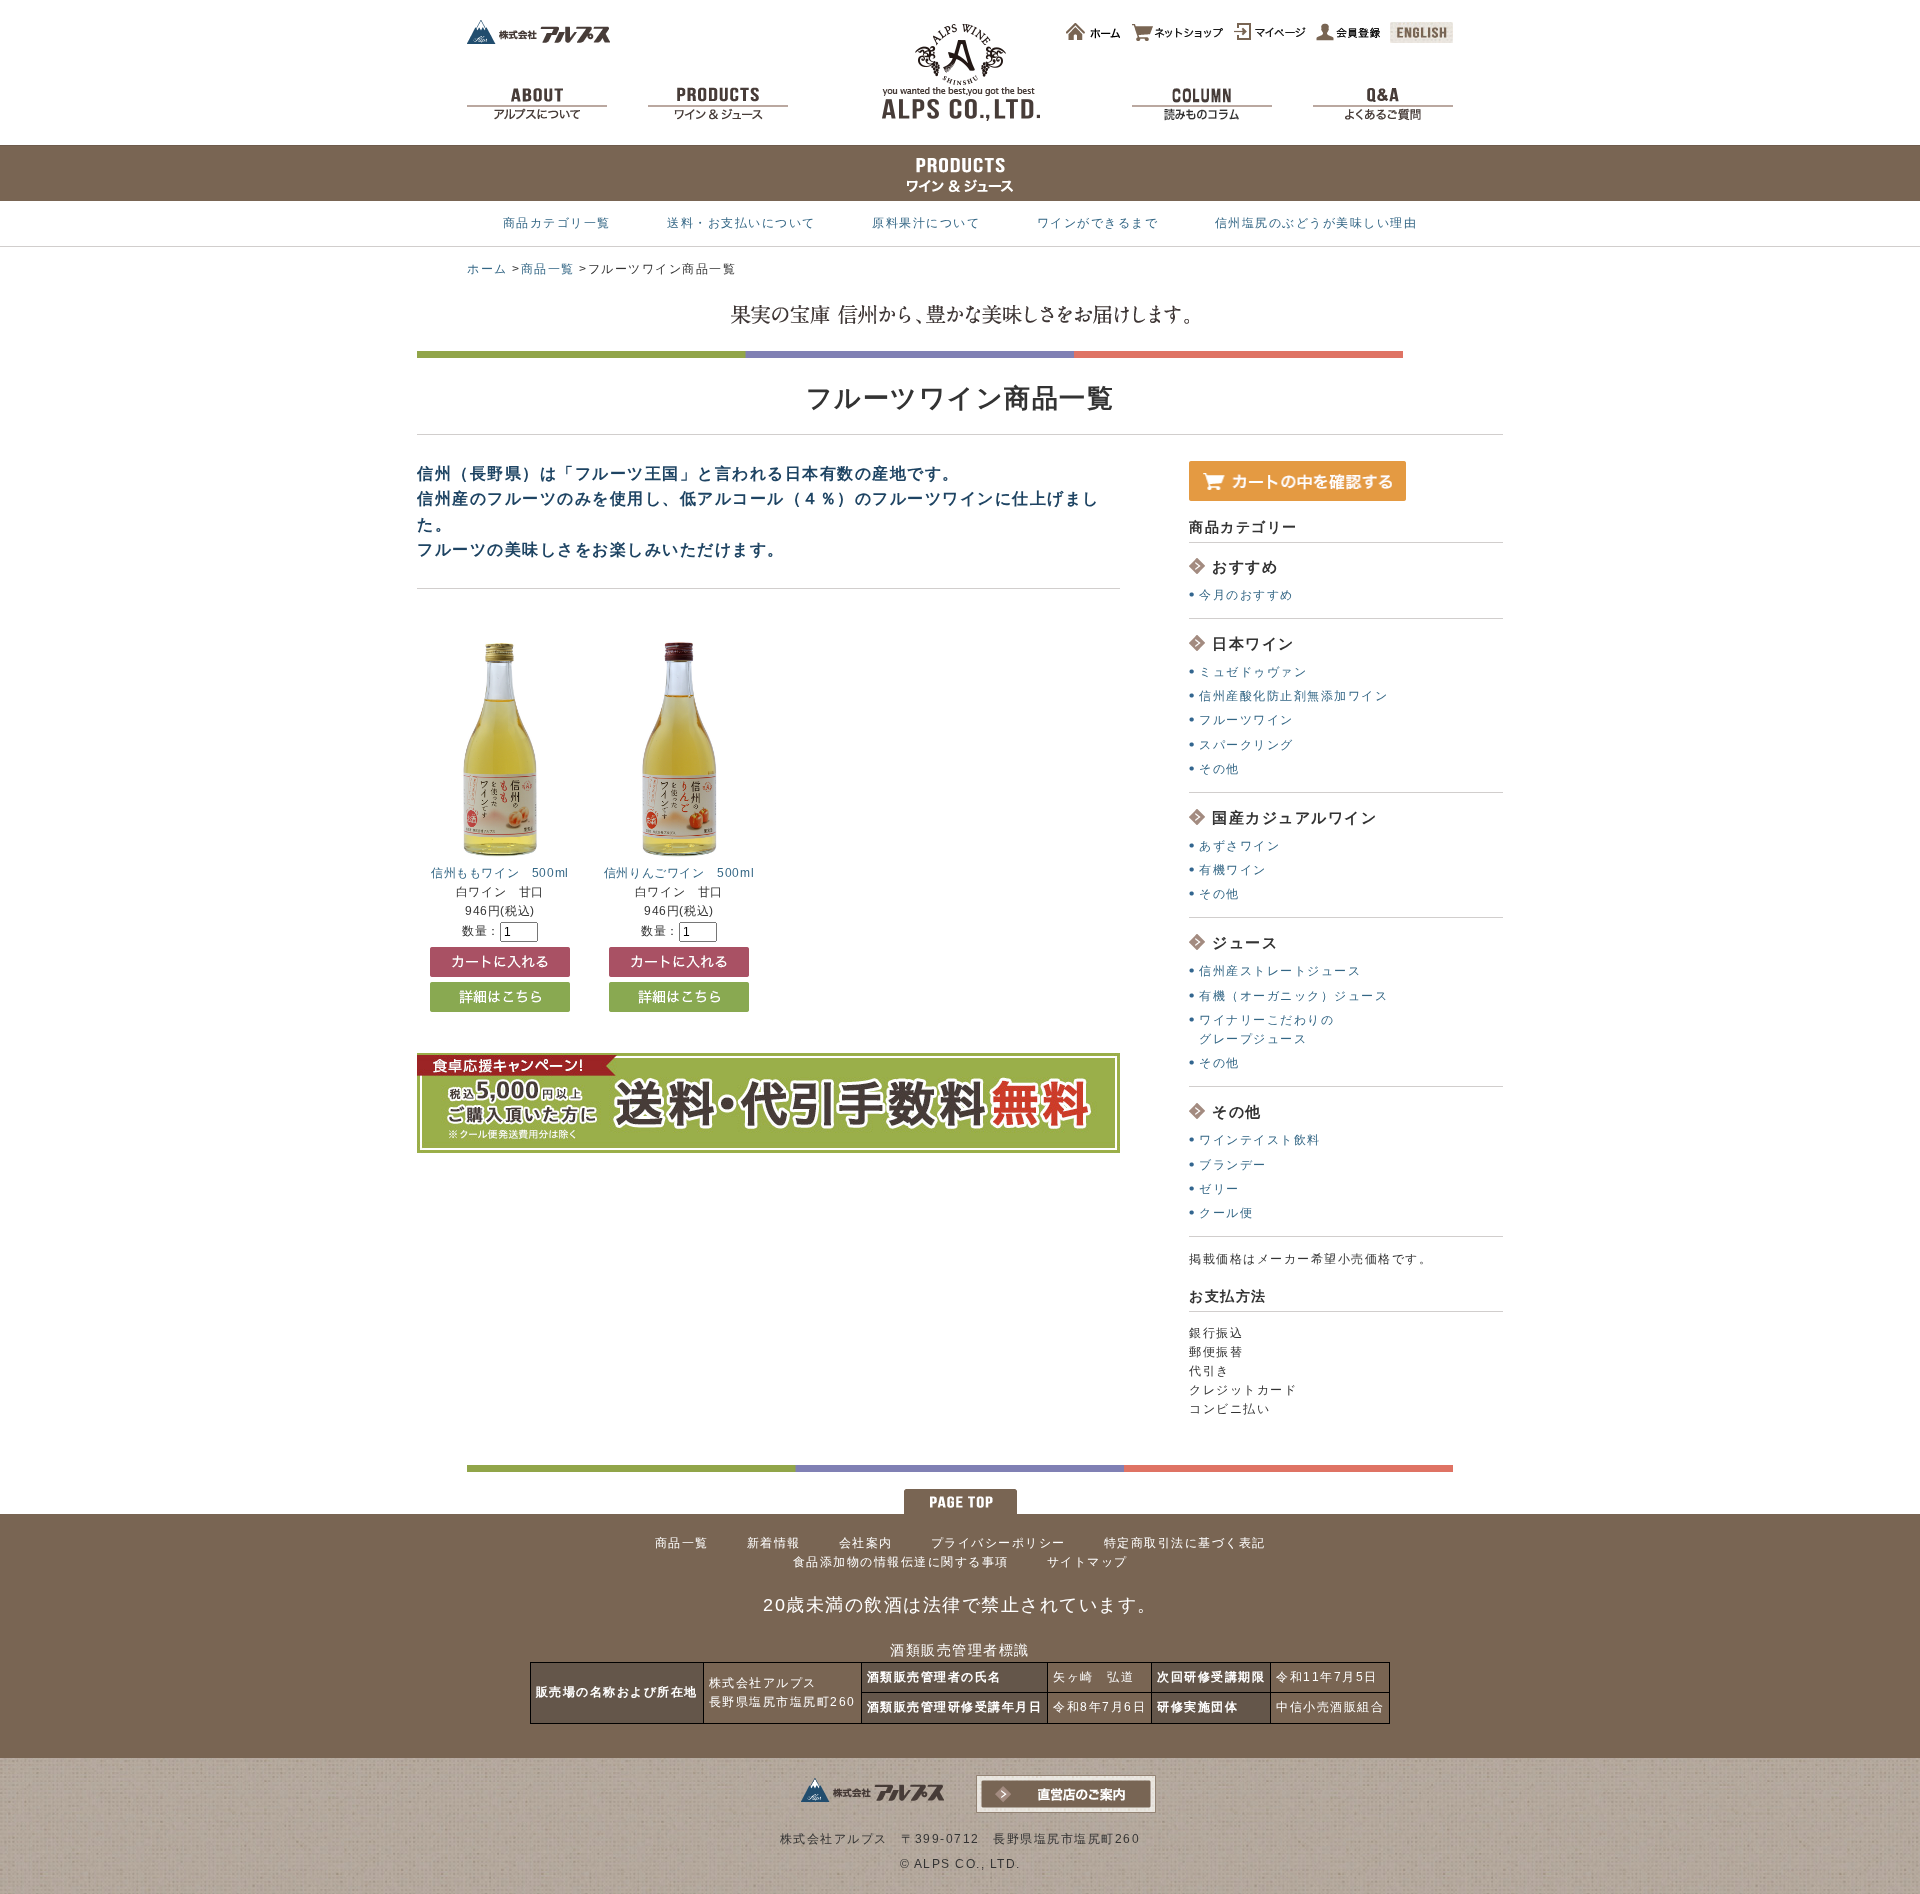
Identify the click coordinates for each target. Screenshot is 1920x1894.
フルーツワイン (1246, 720)
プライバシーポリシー (998, 1543)
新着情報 (774, 1543)
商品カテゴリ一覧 (557, 223)
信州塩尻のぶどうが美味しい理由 (1316, 223)
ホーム (487, 269)
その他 (1219, 769)
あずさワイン (1239, 846)
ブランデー (1233, 1165)
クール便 (1226, 1213)
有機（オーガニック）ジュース (1293, 996)
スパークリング (1246, 745)
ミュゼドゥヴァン (1253, 672)
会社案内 (866, 1543)
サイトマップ (1087, 1562)
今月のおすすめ (1246, 595)
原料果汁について (926, 223)
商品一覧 (548, 269)
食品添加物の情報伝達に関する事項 (901, 1562)
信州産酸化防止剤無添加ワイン (1293, 696)
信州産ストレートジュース (1280, 971)
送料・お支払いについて (741, 223)
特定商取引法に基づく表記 (1185, 1543)
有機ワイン (1233, 870)
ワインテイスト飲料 (1260, 1140)
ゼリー (1219, 1189)
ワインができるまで (1098, 223)
